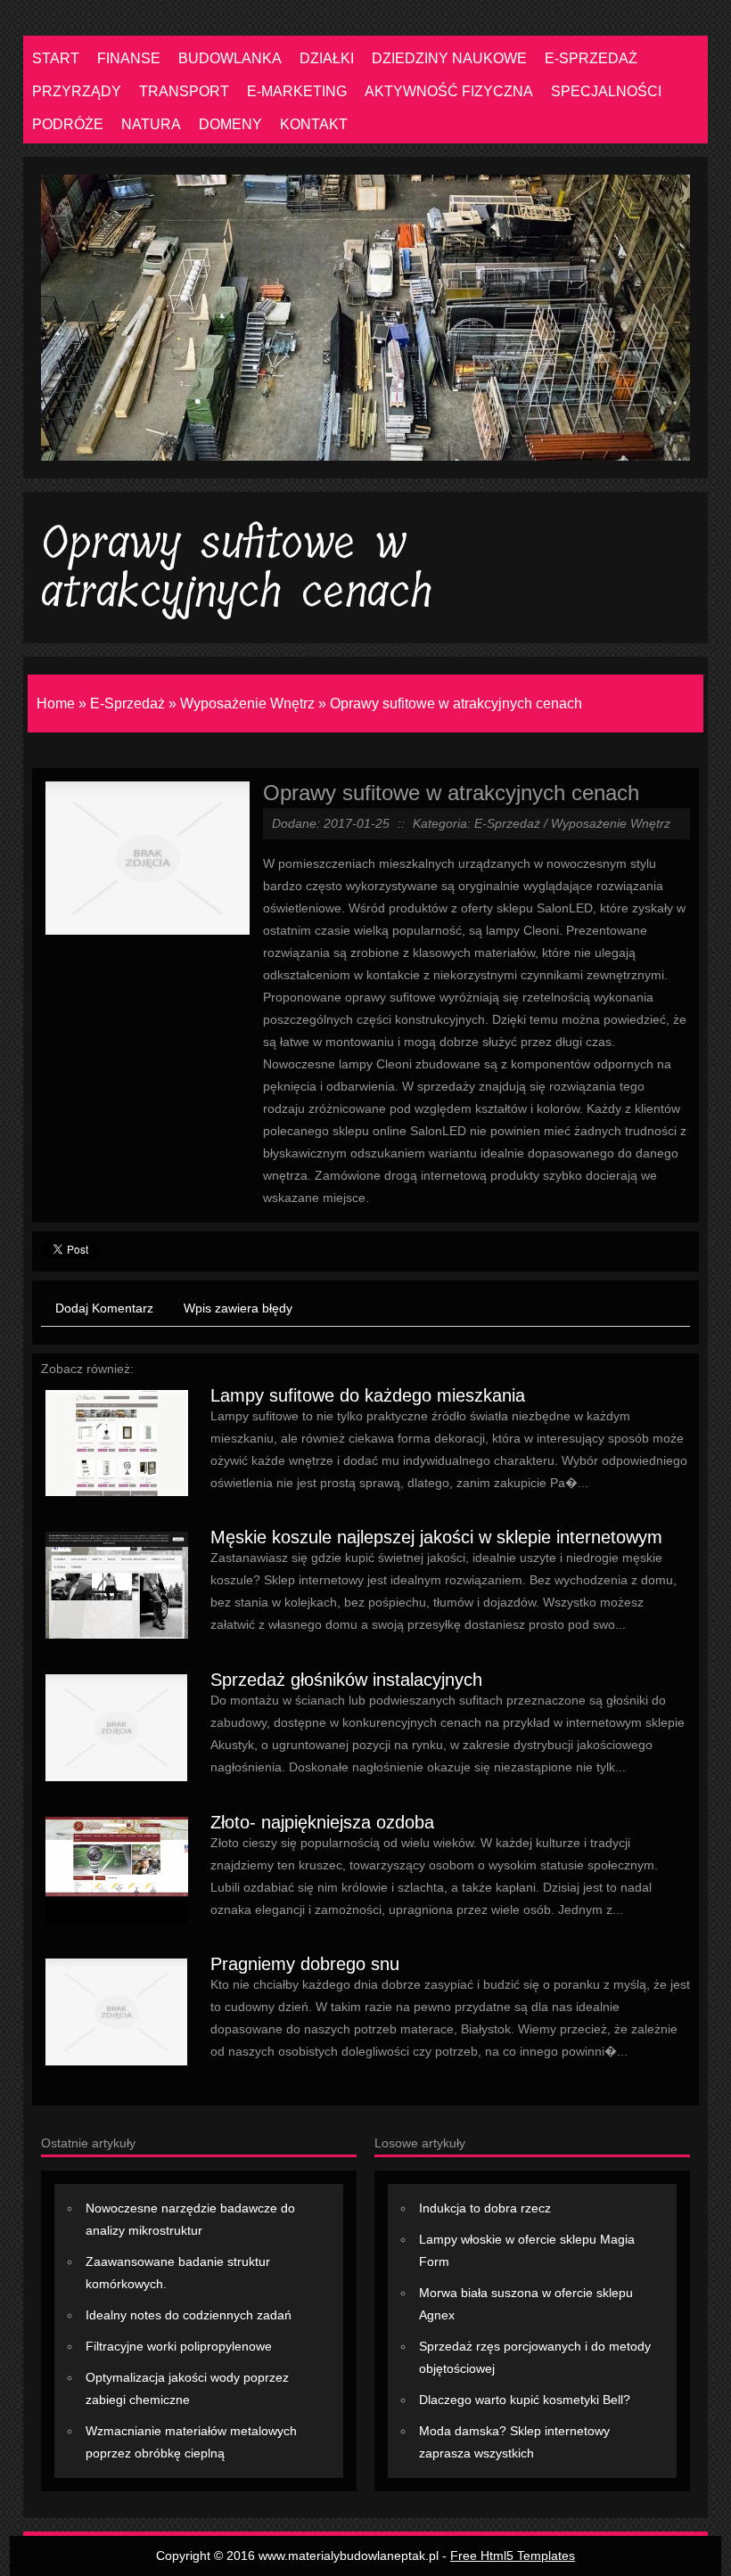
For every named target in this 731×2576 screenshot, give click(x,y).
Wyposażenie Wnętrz (247, 703)
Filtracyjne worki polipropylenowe (179, 2346)
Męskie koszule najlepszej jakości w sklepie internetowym (436, 1537)
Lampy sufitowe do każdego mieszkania (368, 1395)
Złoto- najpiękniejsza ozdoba (322, 1822)
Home (56, 703)
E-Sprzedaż (127, 703)
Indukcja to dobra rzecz (485, 2208)
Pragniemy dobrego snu (305, 1964)
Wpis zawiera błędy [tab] (238, 1308)
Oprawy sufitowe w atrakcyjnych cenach (456, 703)
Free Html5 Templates (513, 2556)
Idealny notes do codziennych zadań (189, 2315)
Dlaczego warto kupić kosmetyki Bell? (525, 2400)
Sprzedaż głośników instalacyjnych (346, 1680)
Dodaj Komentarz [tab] (104, 1308)
